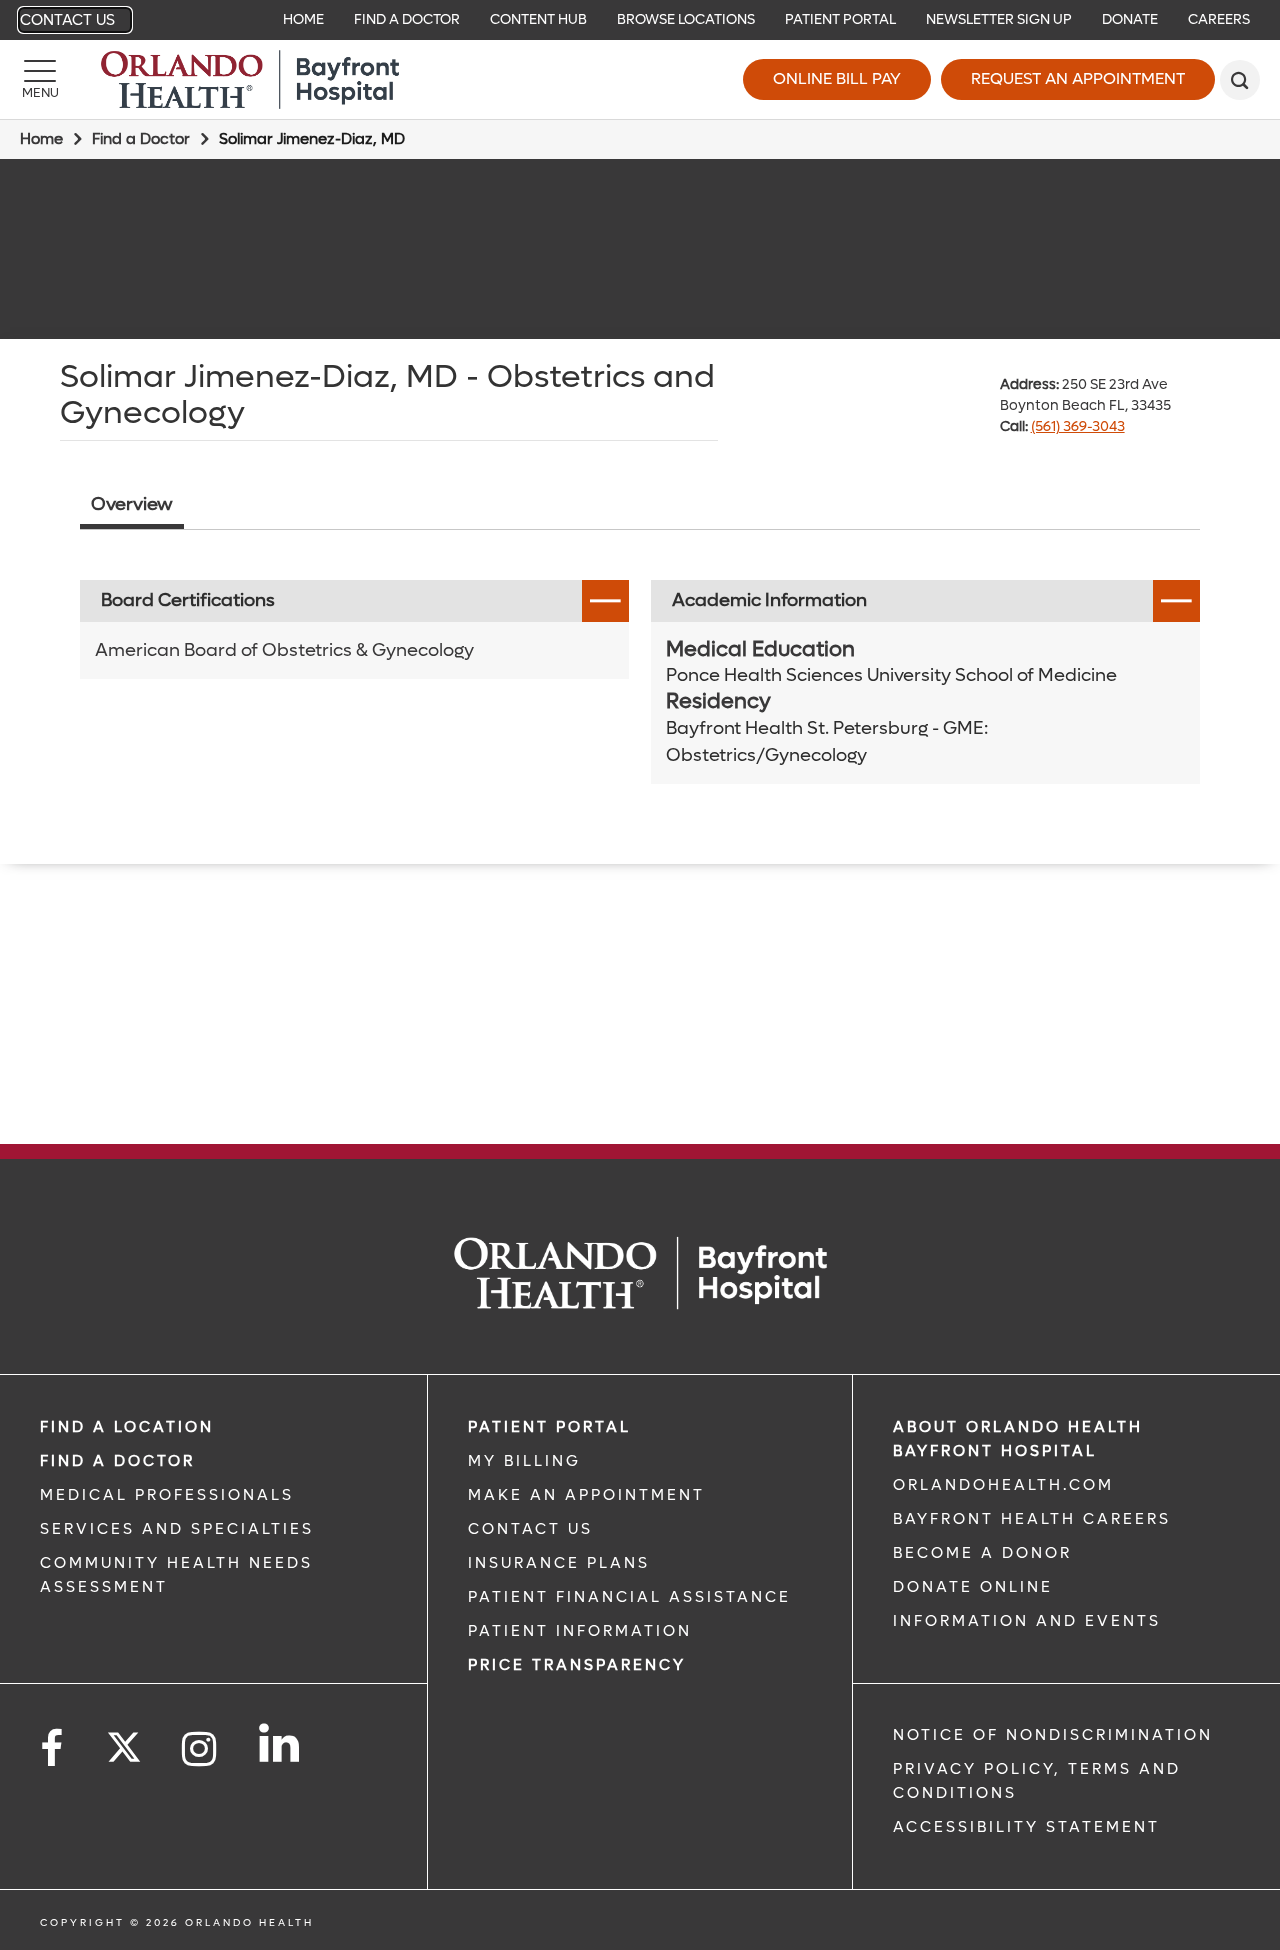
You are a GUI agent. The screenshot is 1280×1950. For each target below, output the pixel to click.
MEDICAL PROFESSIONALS (167, 1495)
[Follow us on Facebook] (53, 1749)
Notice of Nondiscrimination (1053, 1735)
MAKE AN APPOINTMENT (586, 1495)
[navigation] (640, 20)
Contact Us (67, 20)
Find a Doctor (407, 19)
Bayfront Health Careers (1032, 1519)
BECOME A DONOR (982, 1553)
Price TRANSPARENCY (577, 1665)
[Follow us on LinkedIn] (280, 1743)
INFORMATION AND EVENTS (1027, 1621)
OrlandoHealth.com (1003, 1485)
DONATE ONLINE (973, 1587)
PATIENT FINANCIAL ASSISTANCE (629, 1597)
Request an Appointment (1078, 78)
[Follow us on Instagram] (200, 1749)
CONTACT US (530, 1529)
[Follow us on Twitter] (124, 1741)
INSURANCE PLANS (559, 1563)
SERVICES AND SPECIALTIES (177, 1529)
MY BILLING (524, 1461)
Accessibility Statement (1026, 1827)
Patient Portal (840, 19)
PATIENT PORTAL (549, 1427)
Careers (1219, 19)
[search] (1240, 80)
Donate (1130, 19)
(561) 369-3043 (1078, 426)
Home (303, 19)
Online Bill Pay (837, 78)
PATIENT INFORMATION (580, 1631)
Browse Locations (686, 19)
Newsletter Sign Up (999, 19)
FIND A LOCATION (127, 1427)
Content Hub (538, 19)
